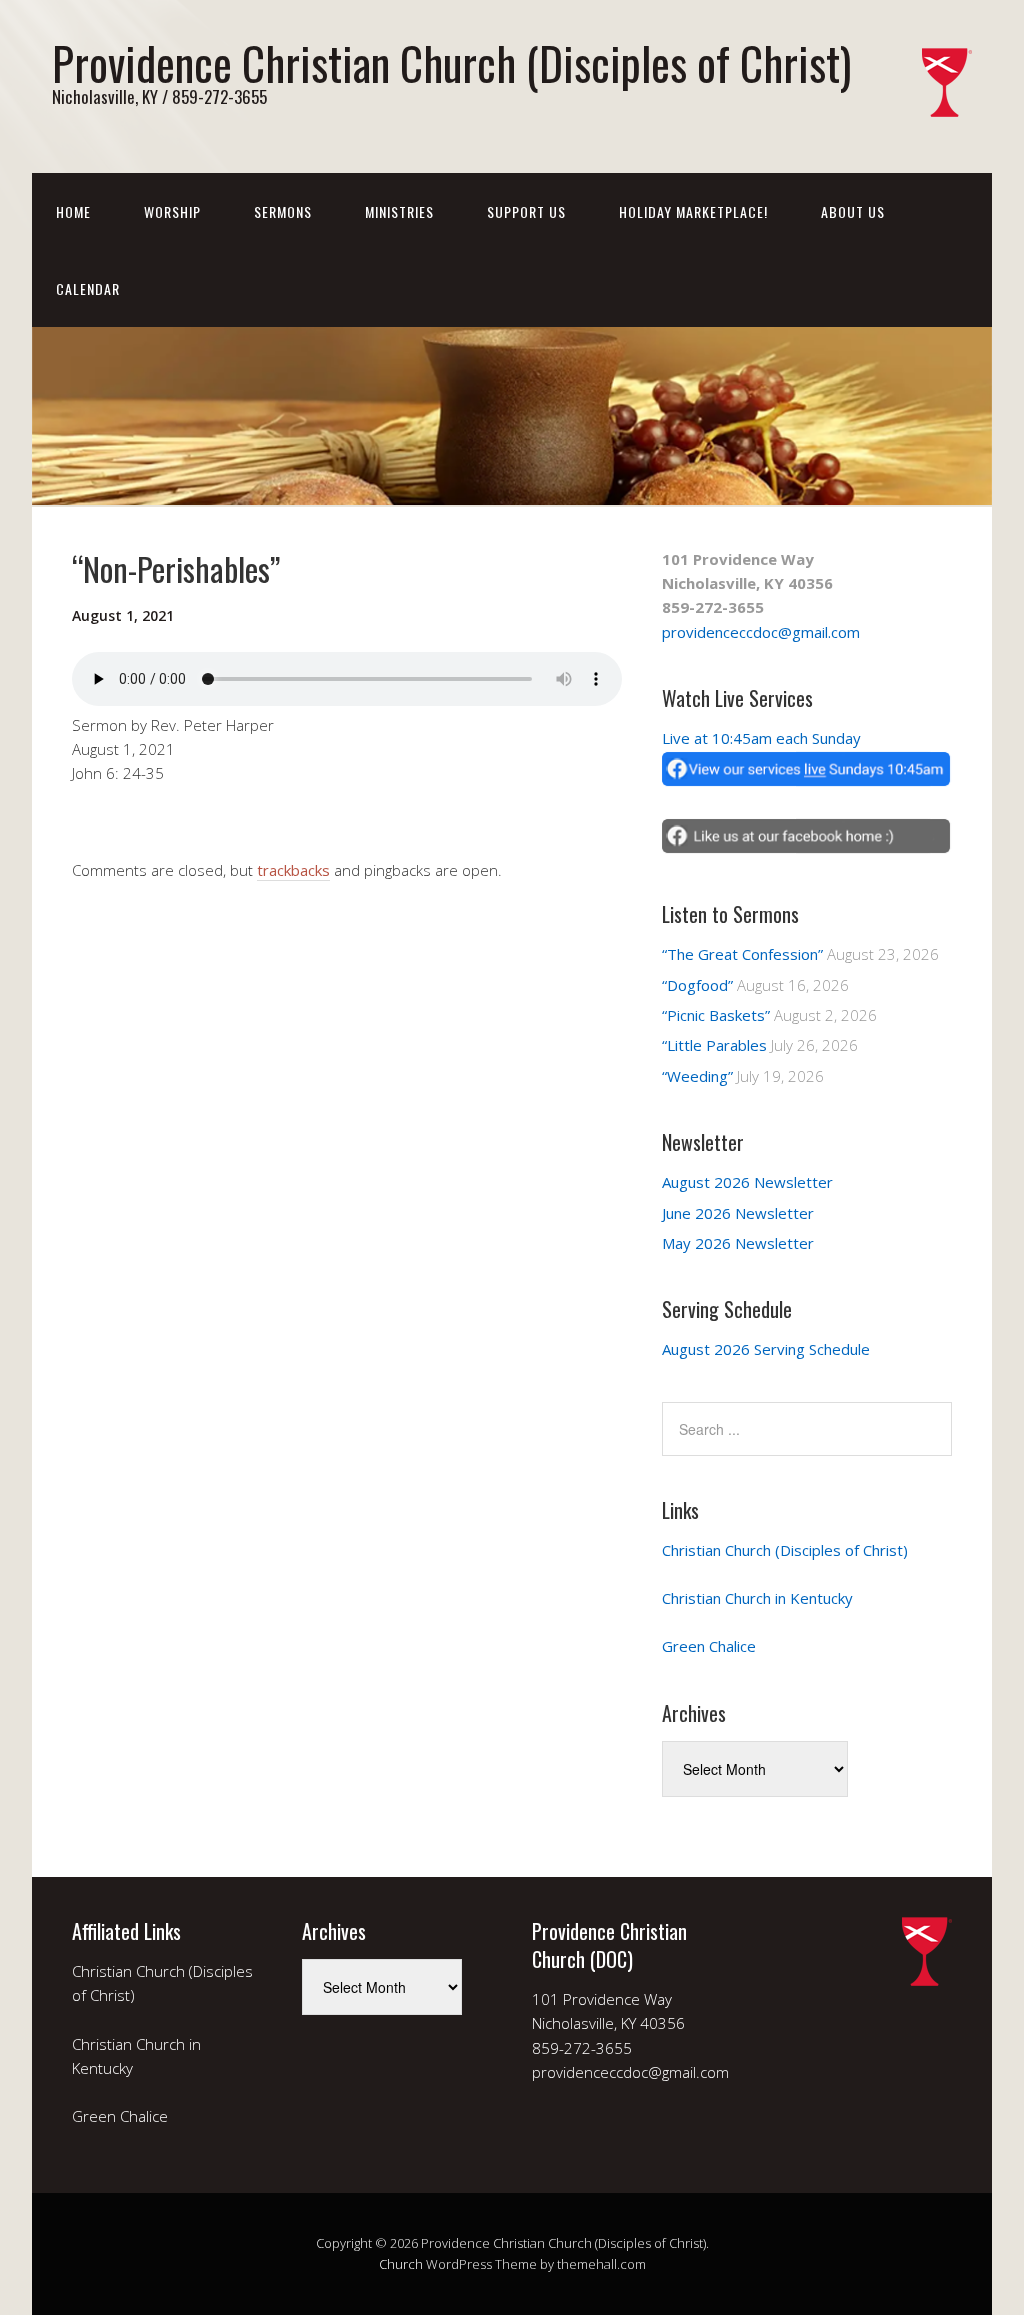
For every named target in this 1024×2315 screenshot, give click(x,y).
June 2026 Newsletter (738, 1213)
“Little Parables (714, 1045)
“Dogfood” (697, 985)
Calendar (88, 288)
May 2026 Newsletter (738, 1243)
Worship (172, 211)
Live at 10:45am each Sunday (761, 738)
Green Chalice (709, 1646)
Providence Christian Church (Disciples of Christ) (451, 62)
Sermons (283, 211)
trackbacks (293, 870)
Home (73, 211)
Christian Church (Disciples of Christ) (785, 1550)
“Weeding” (697, 1076)
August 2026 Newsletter (747, 1182)
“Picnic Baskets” (716, 1015)
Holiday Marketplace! (693, 211)
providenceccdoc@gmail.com (761, 632)
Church (401, 2264)
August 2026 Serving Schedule (766, 1349)
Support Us (526, 211)
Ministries (399, 211)
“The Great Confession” (742, 954)
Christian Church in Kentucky (757, 1598)
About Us (853, 211)
